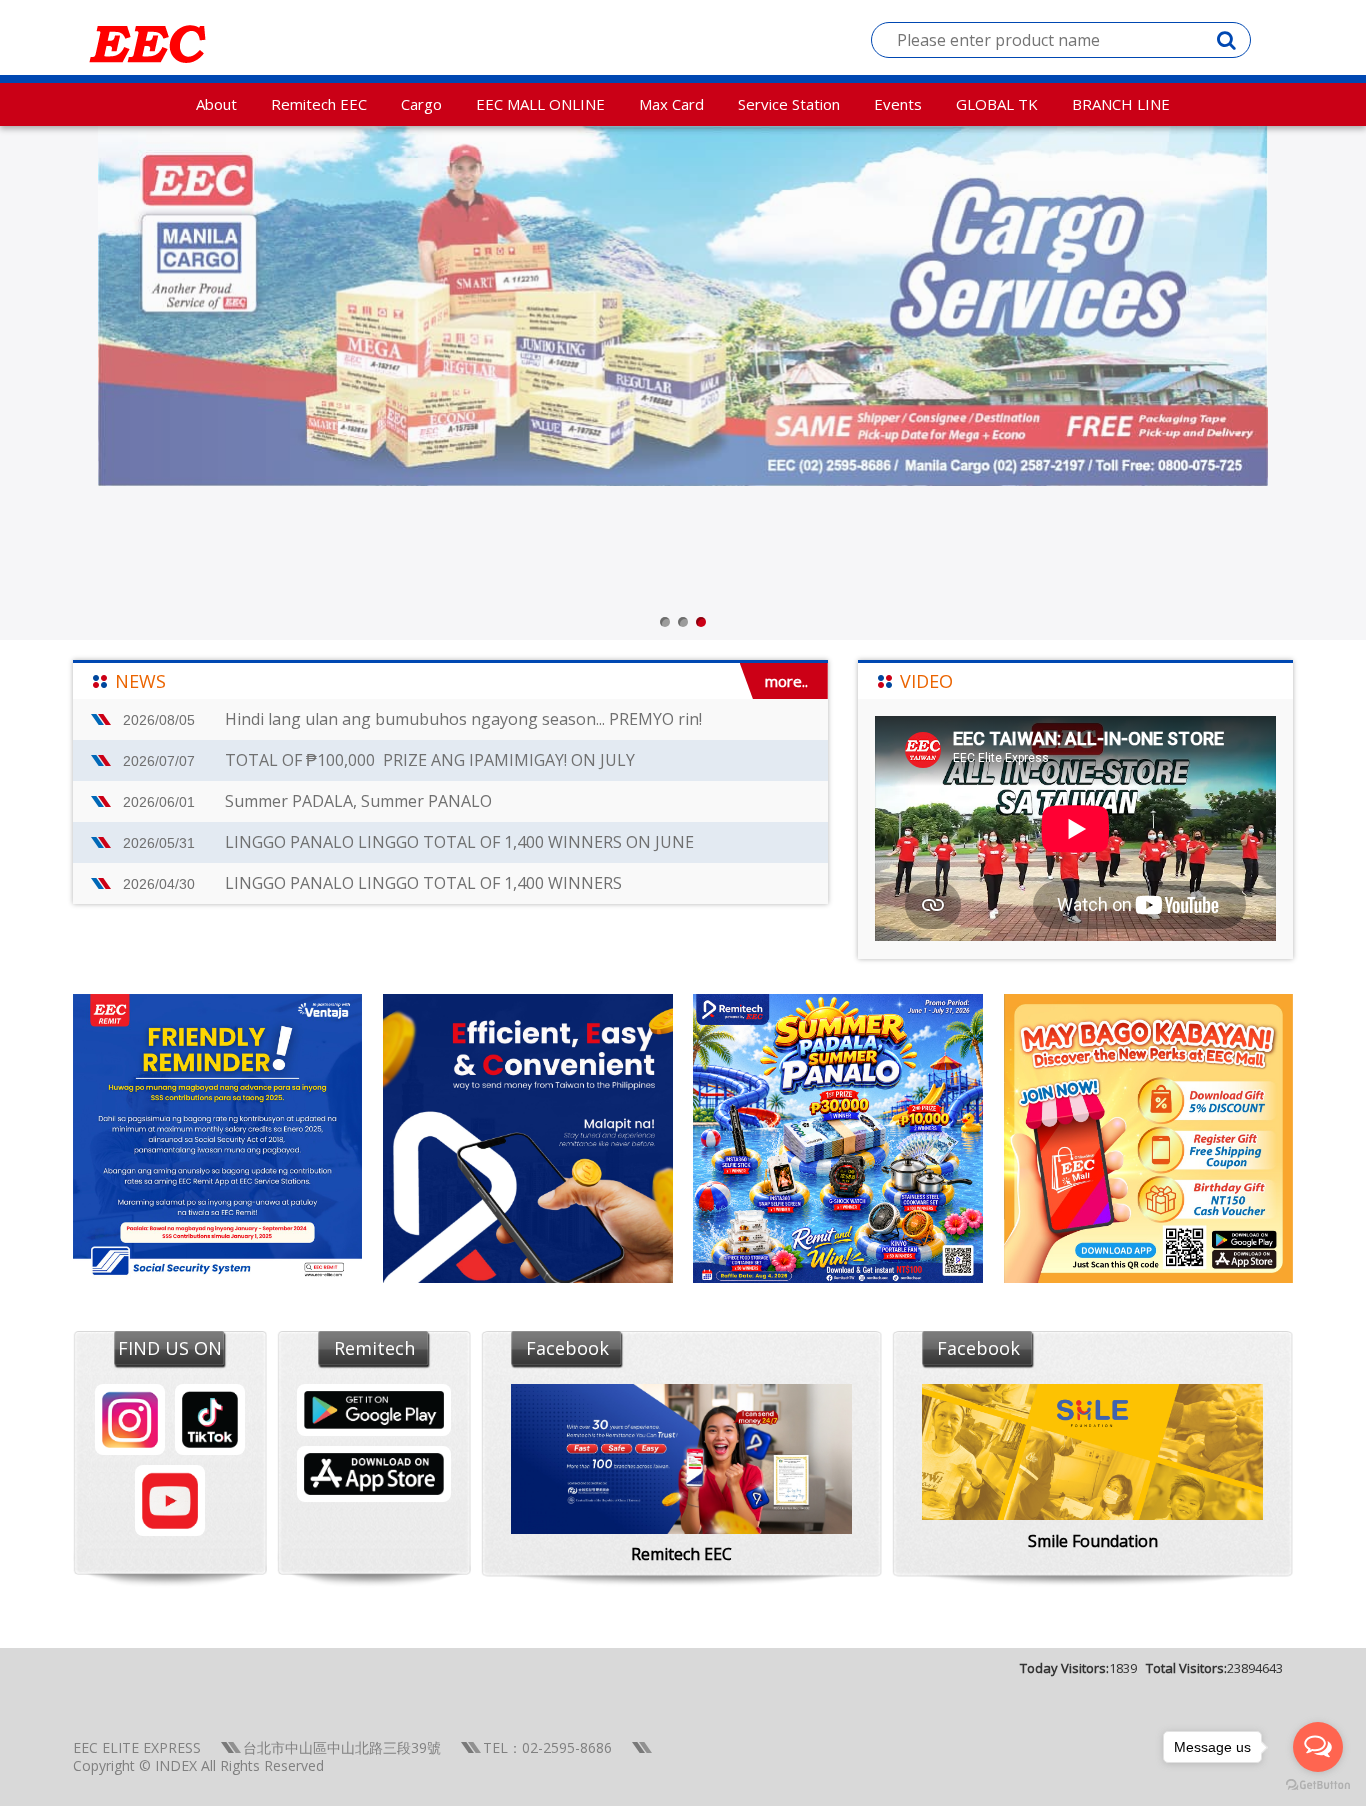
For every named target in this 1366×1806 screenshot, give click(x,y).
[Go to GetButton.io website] (1318, 1785)
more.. (786, 681)
